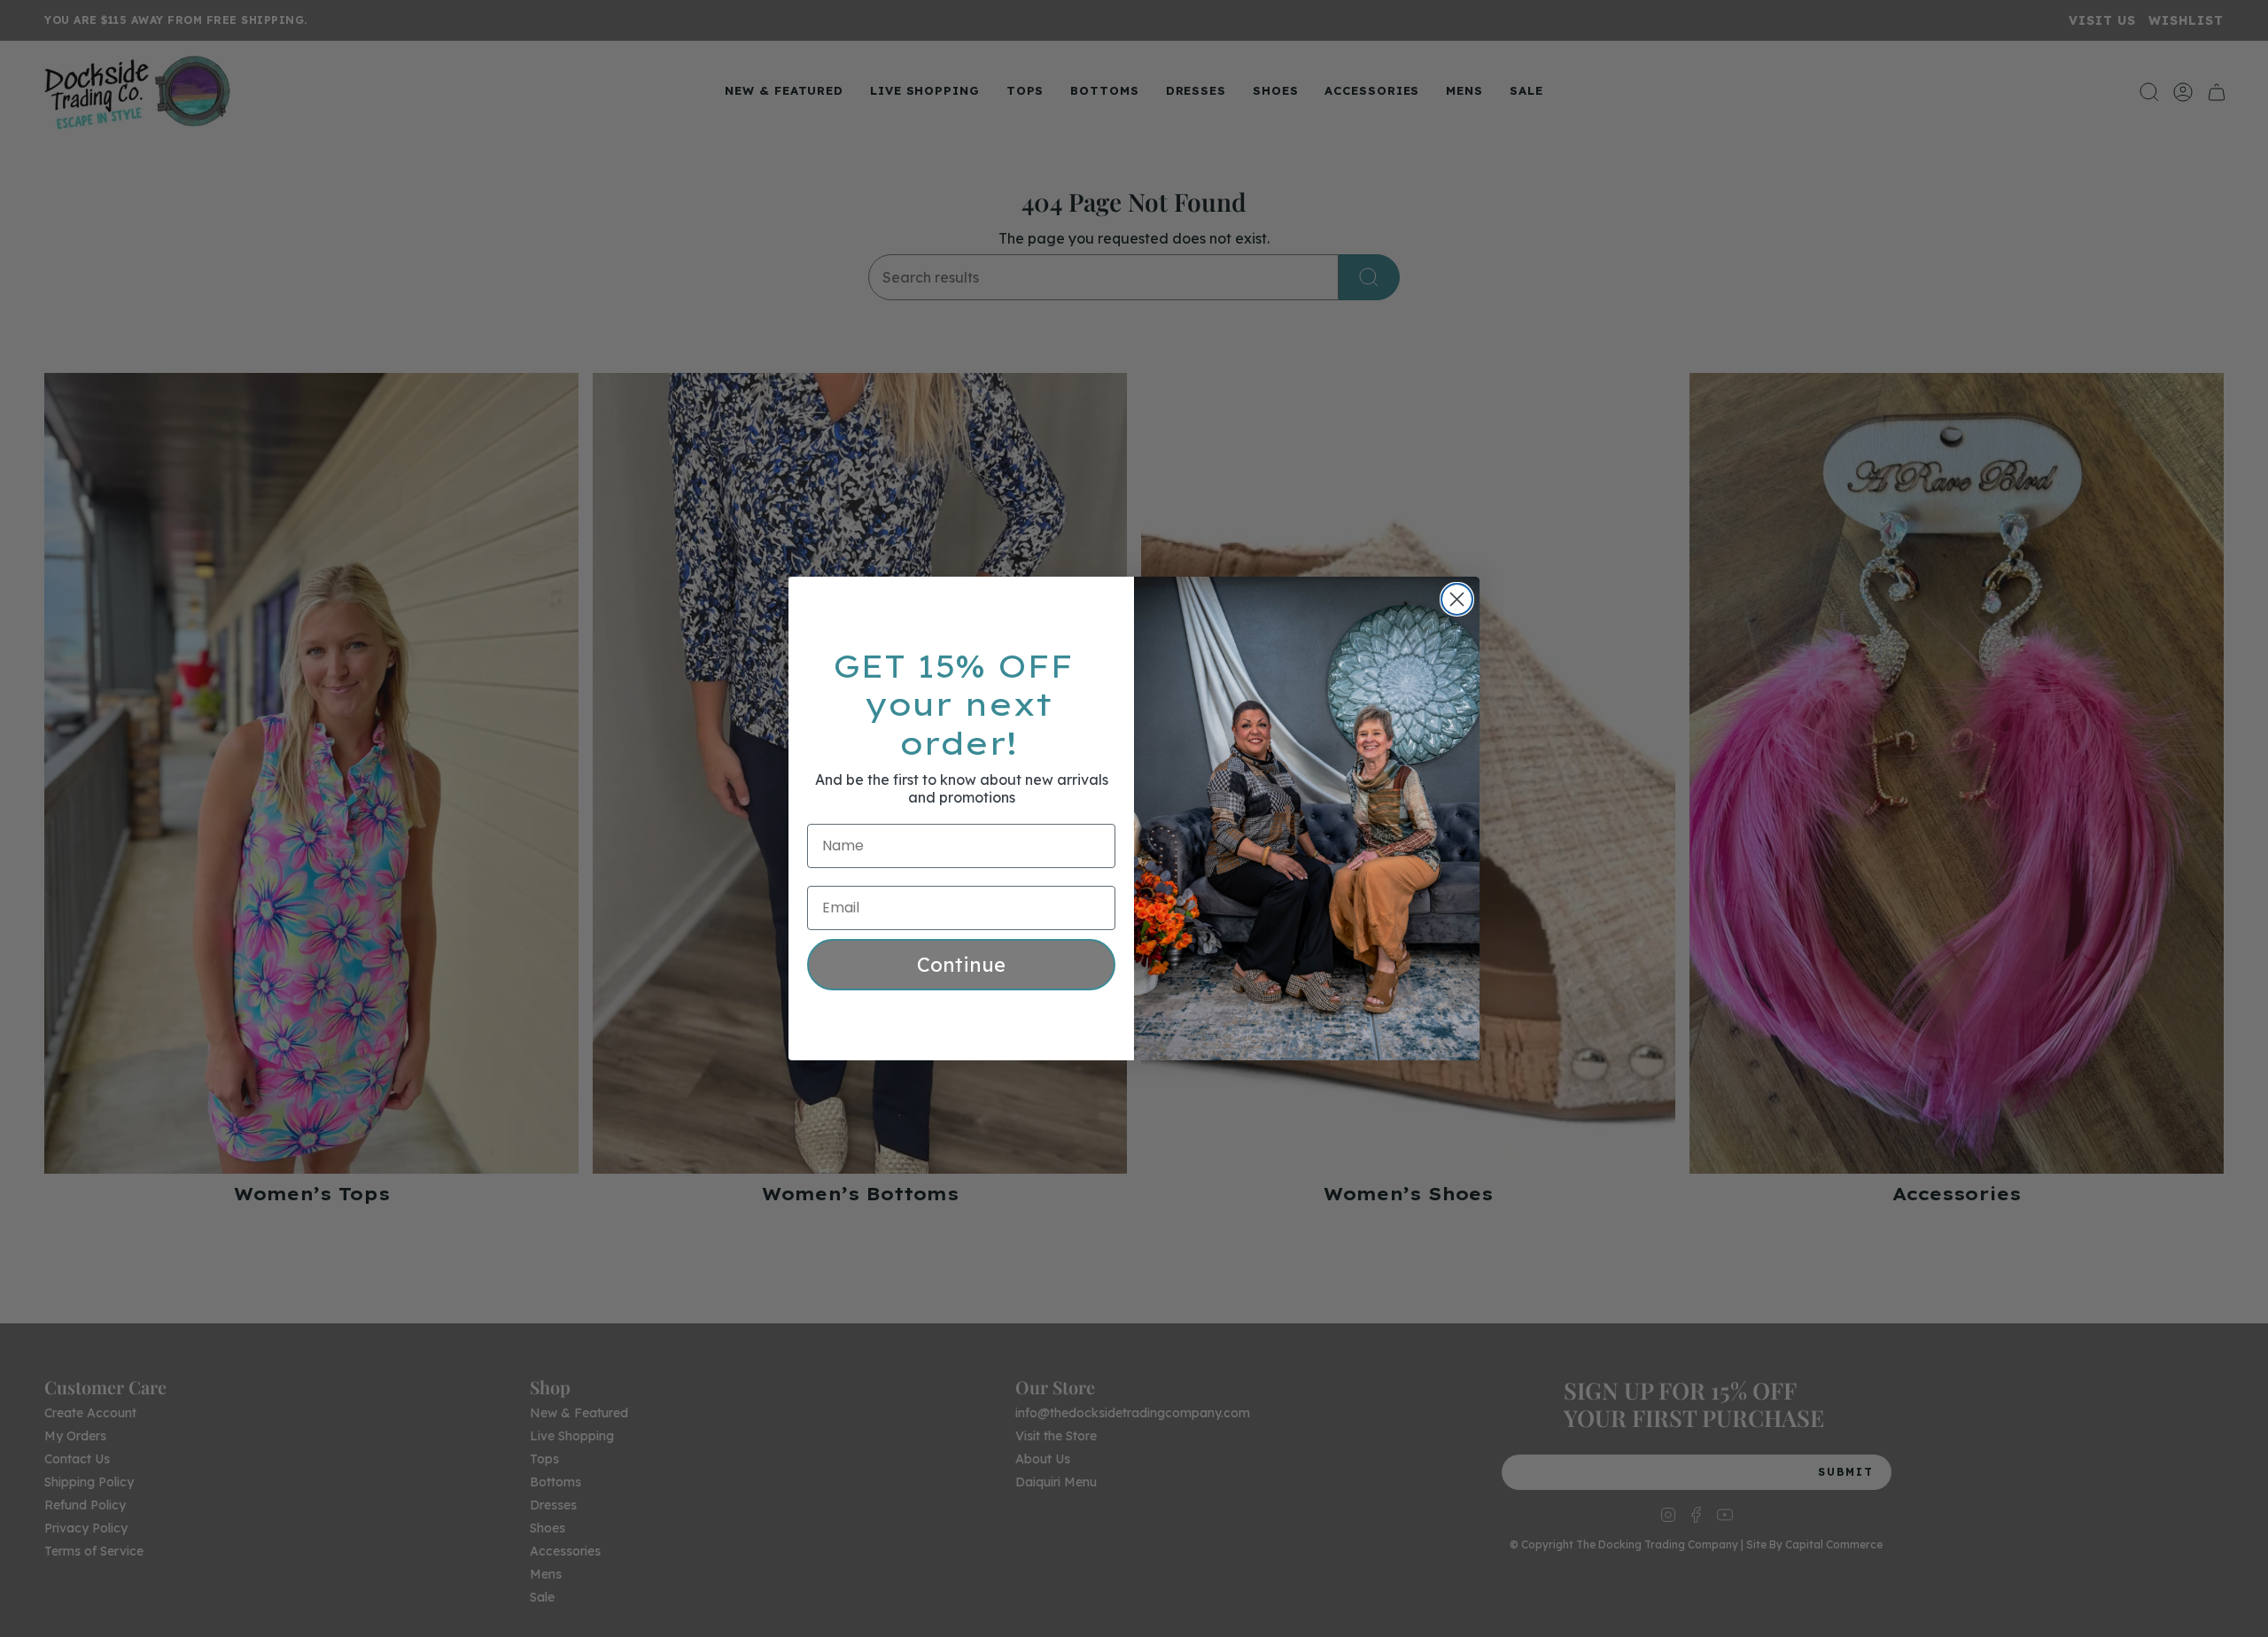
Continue (961, 965)
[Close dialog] (1457, 599)
